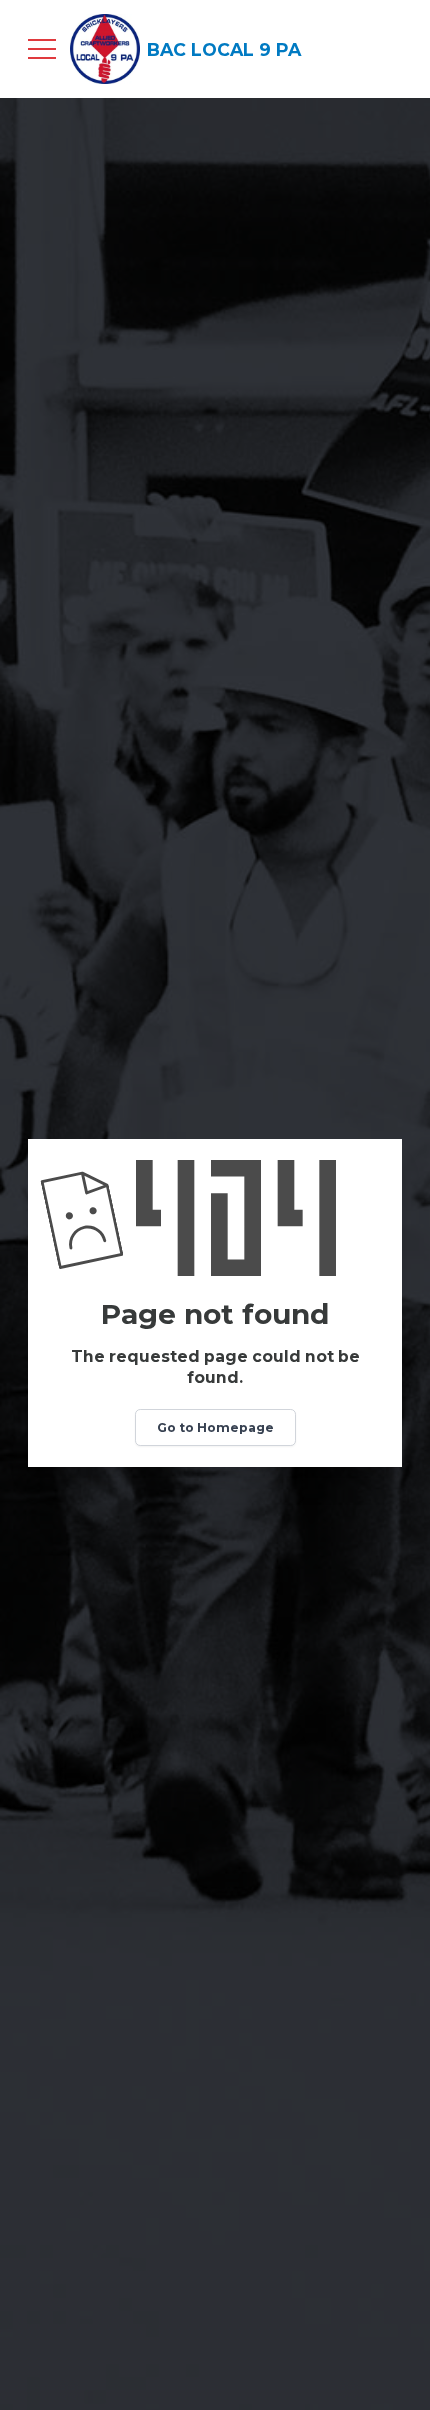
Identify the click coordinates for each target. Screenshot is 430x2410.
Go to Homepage (215, 1427)
